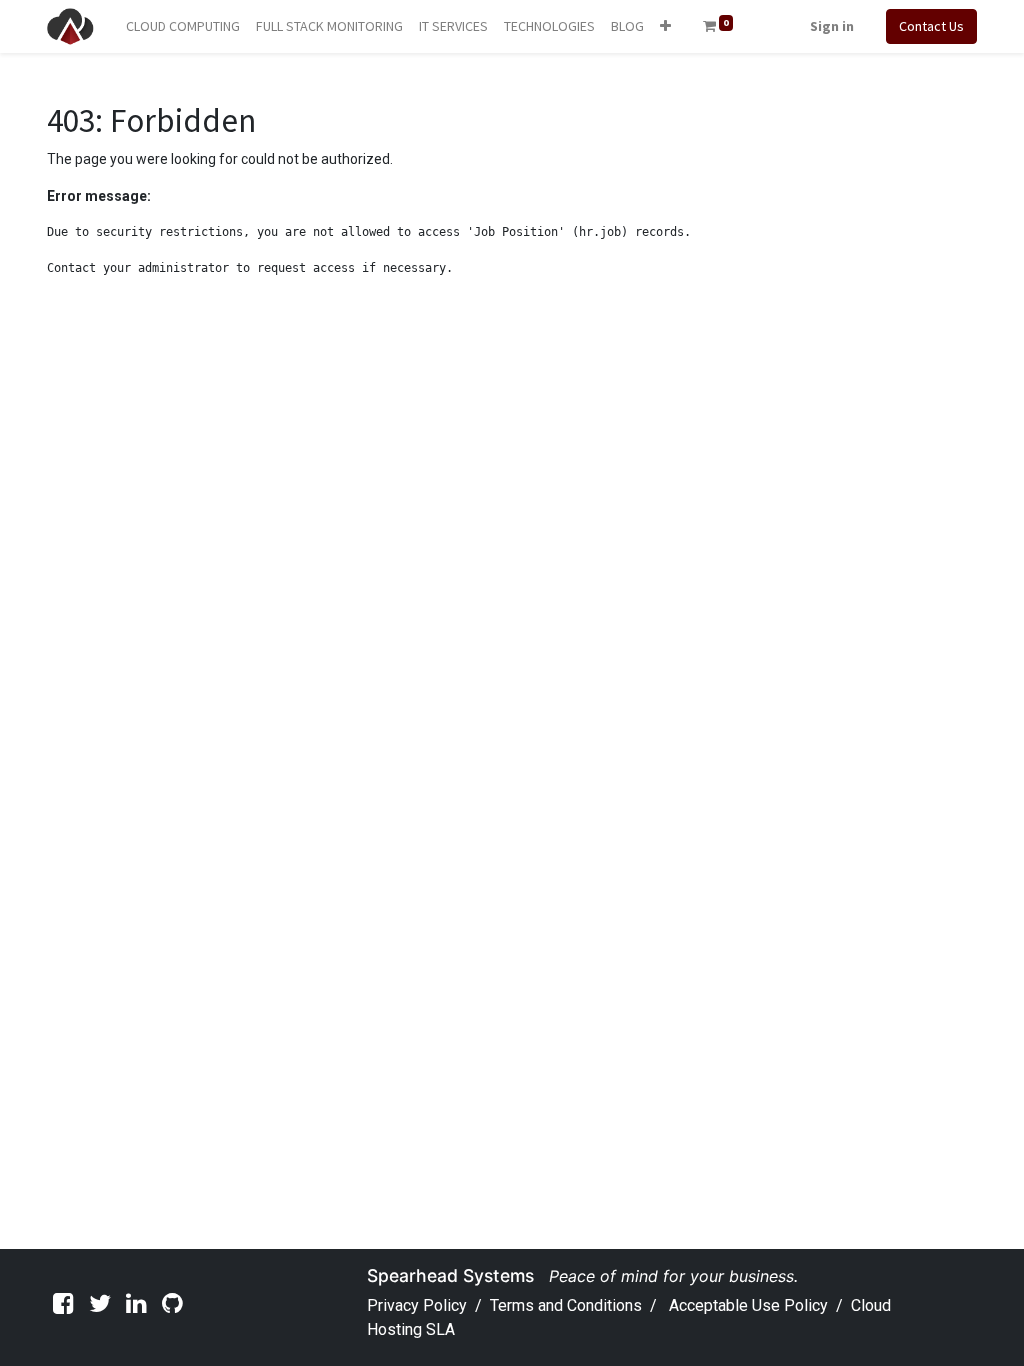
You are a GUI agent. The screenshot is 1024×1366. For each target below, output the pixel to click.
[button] (665, 26)
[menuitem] (183, 26)
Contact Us (931, 26)
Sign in (832, 26)
